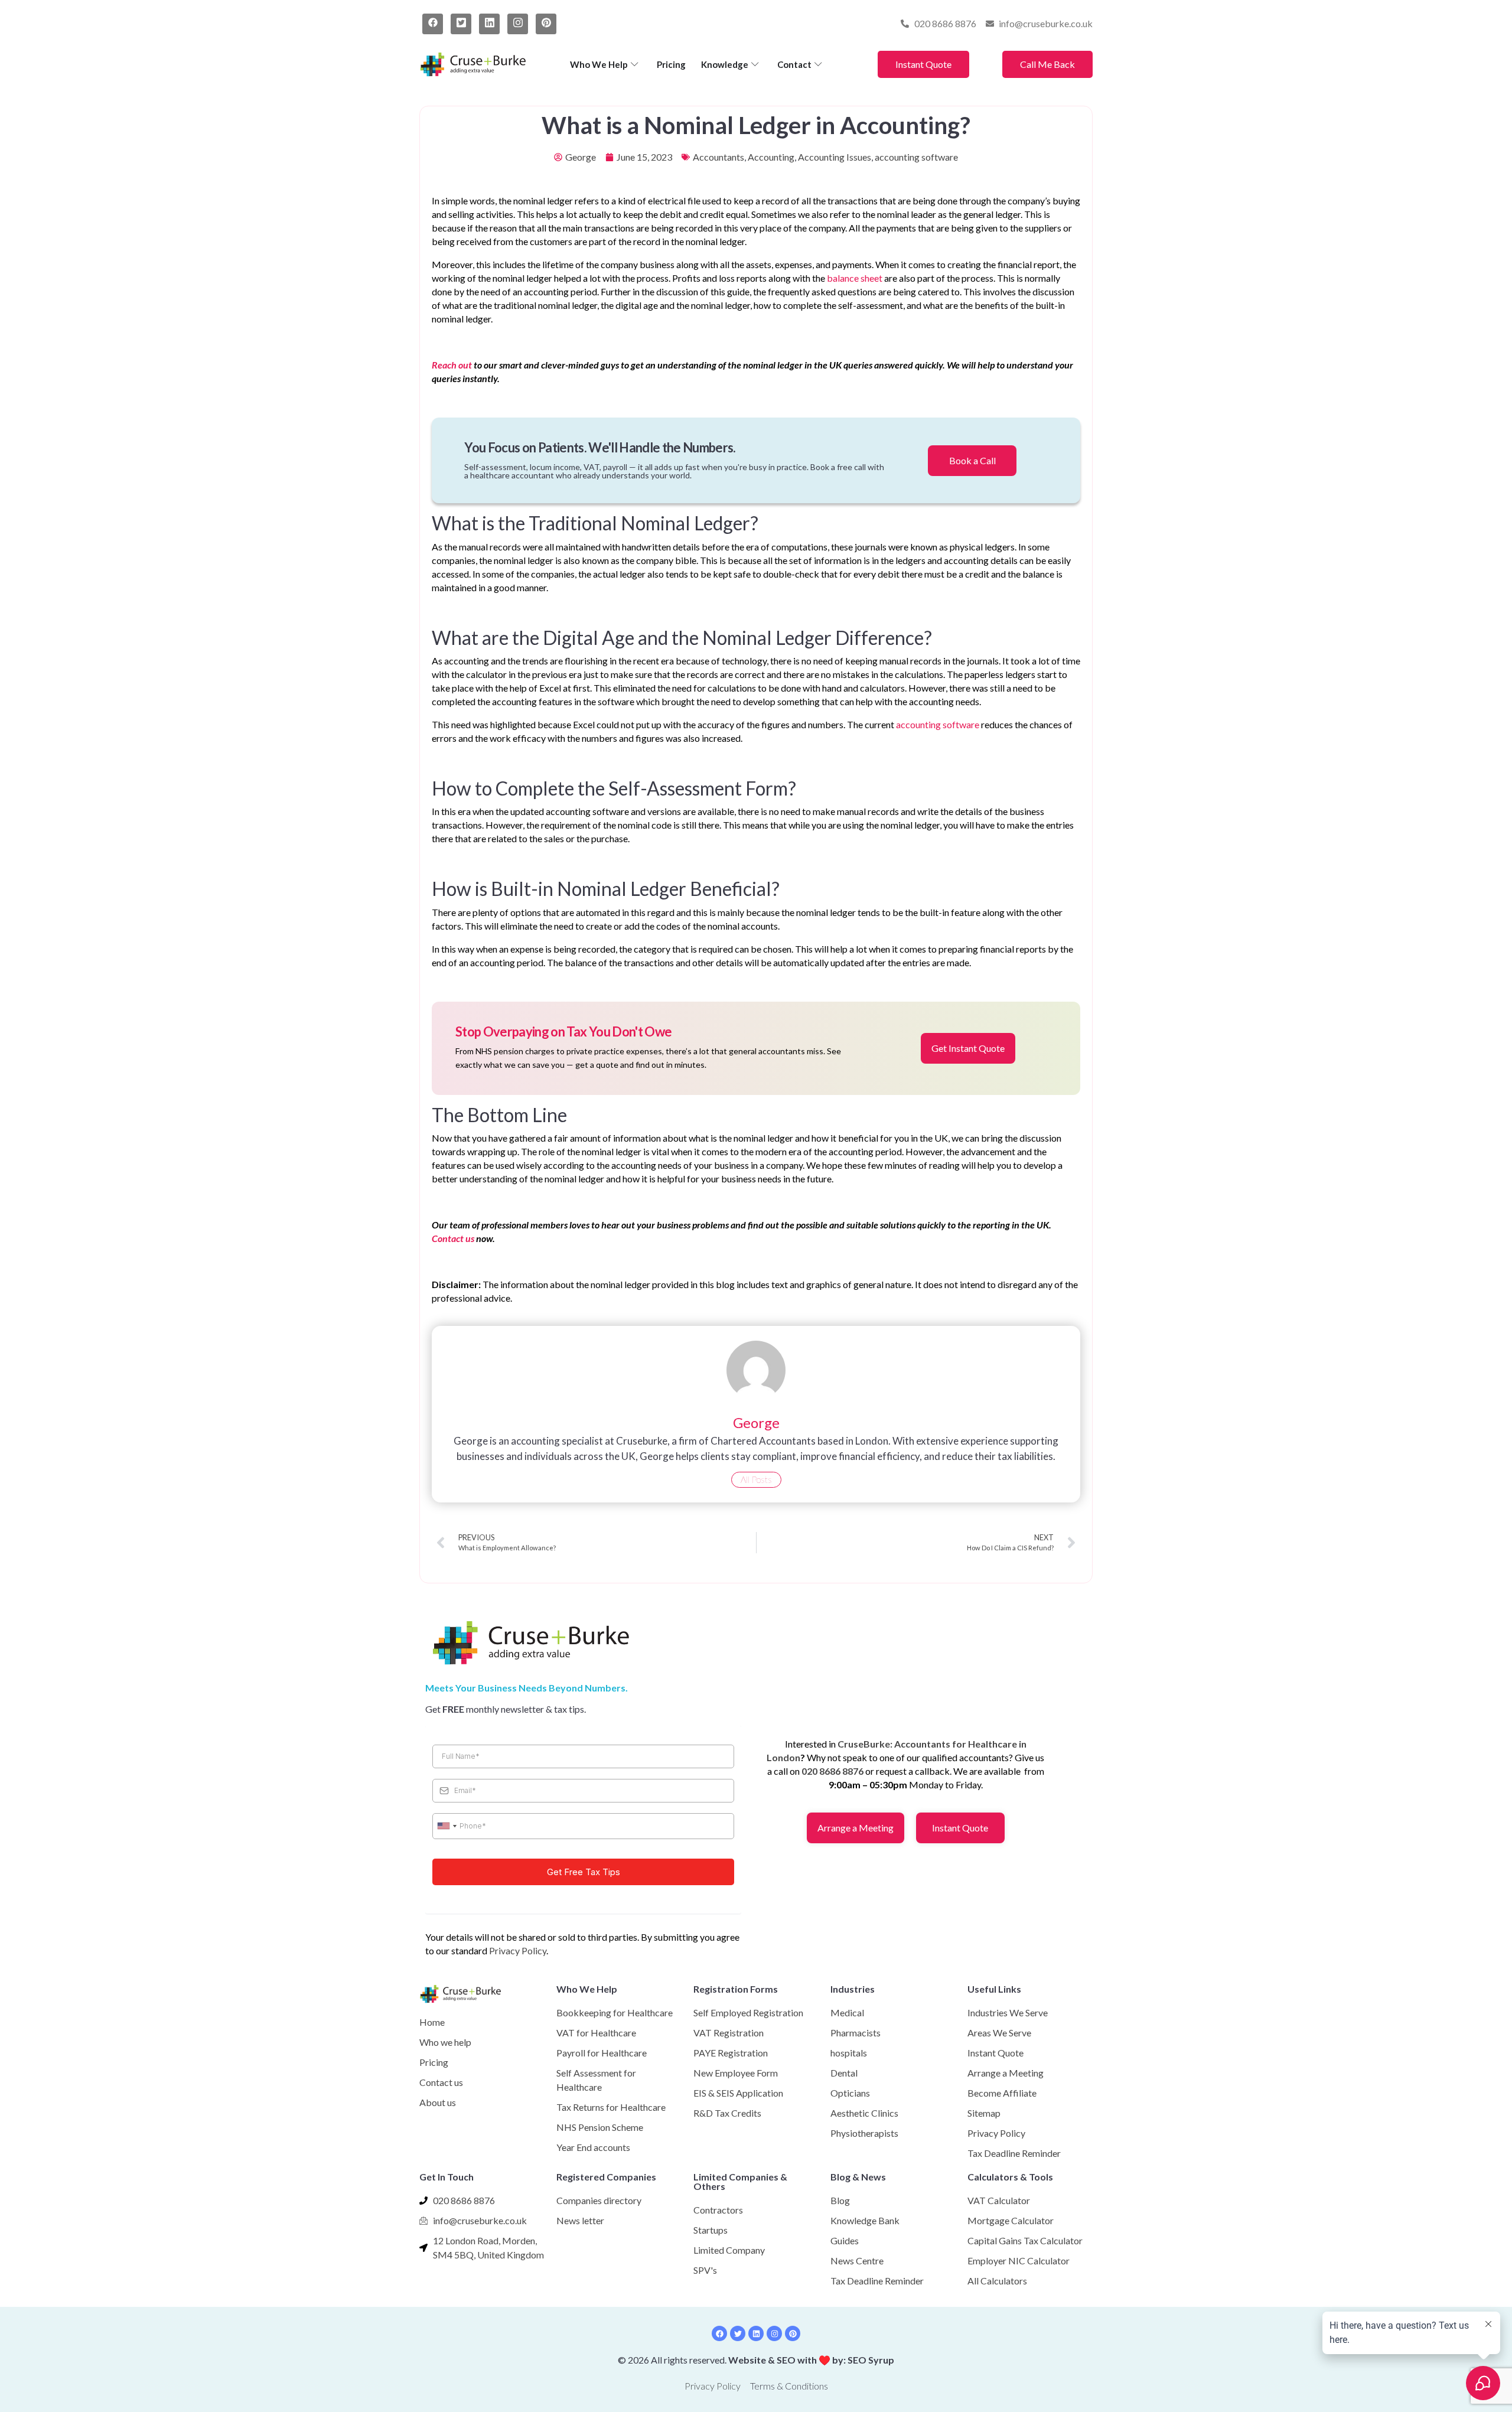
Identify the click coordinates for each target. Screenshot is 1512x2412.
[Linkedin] (756, 2333)
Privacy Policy (518, 1950)
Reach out (452, 365)
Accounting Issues (835, 157)
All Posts (756, 1479)
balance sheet (855, 278)
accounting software (916, 157)
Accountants (718, 157)
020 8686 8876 (832, 1771)
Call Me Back (1047, 64)
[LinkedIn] (489, 24)
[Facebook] (433, 24)
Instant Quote (923, 64)
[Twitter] (461, 24)
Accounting (771, 157)
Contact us (453, 1238)
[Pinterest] (546, 24)
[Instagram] (518, 24)
